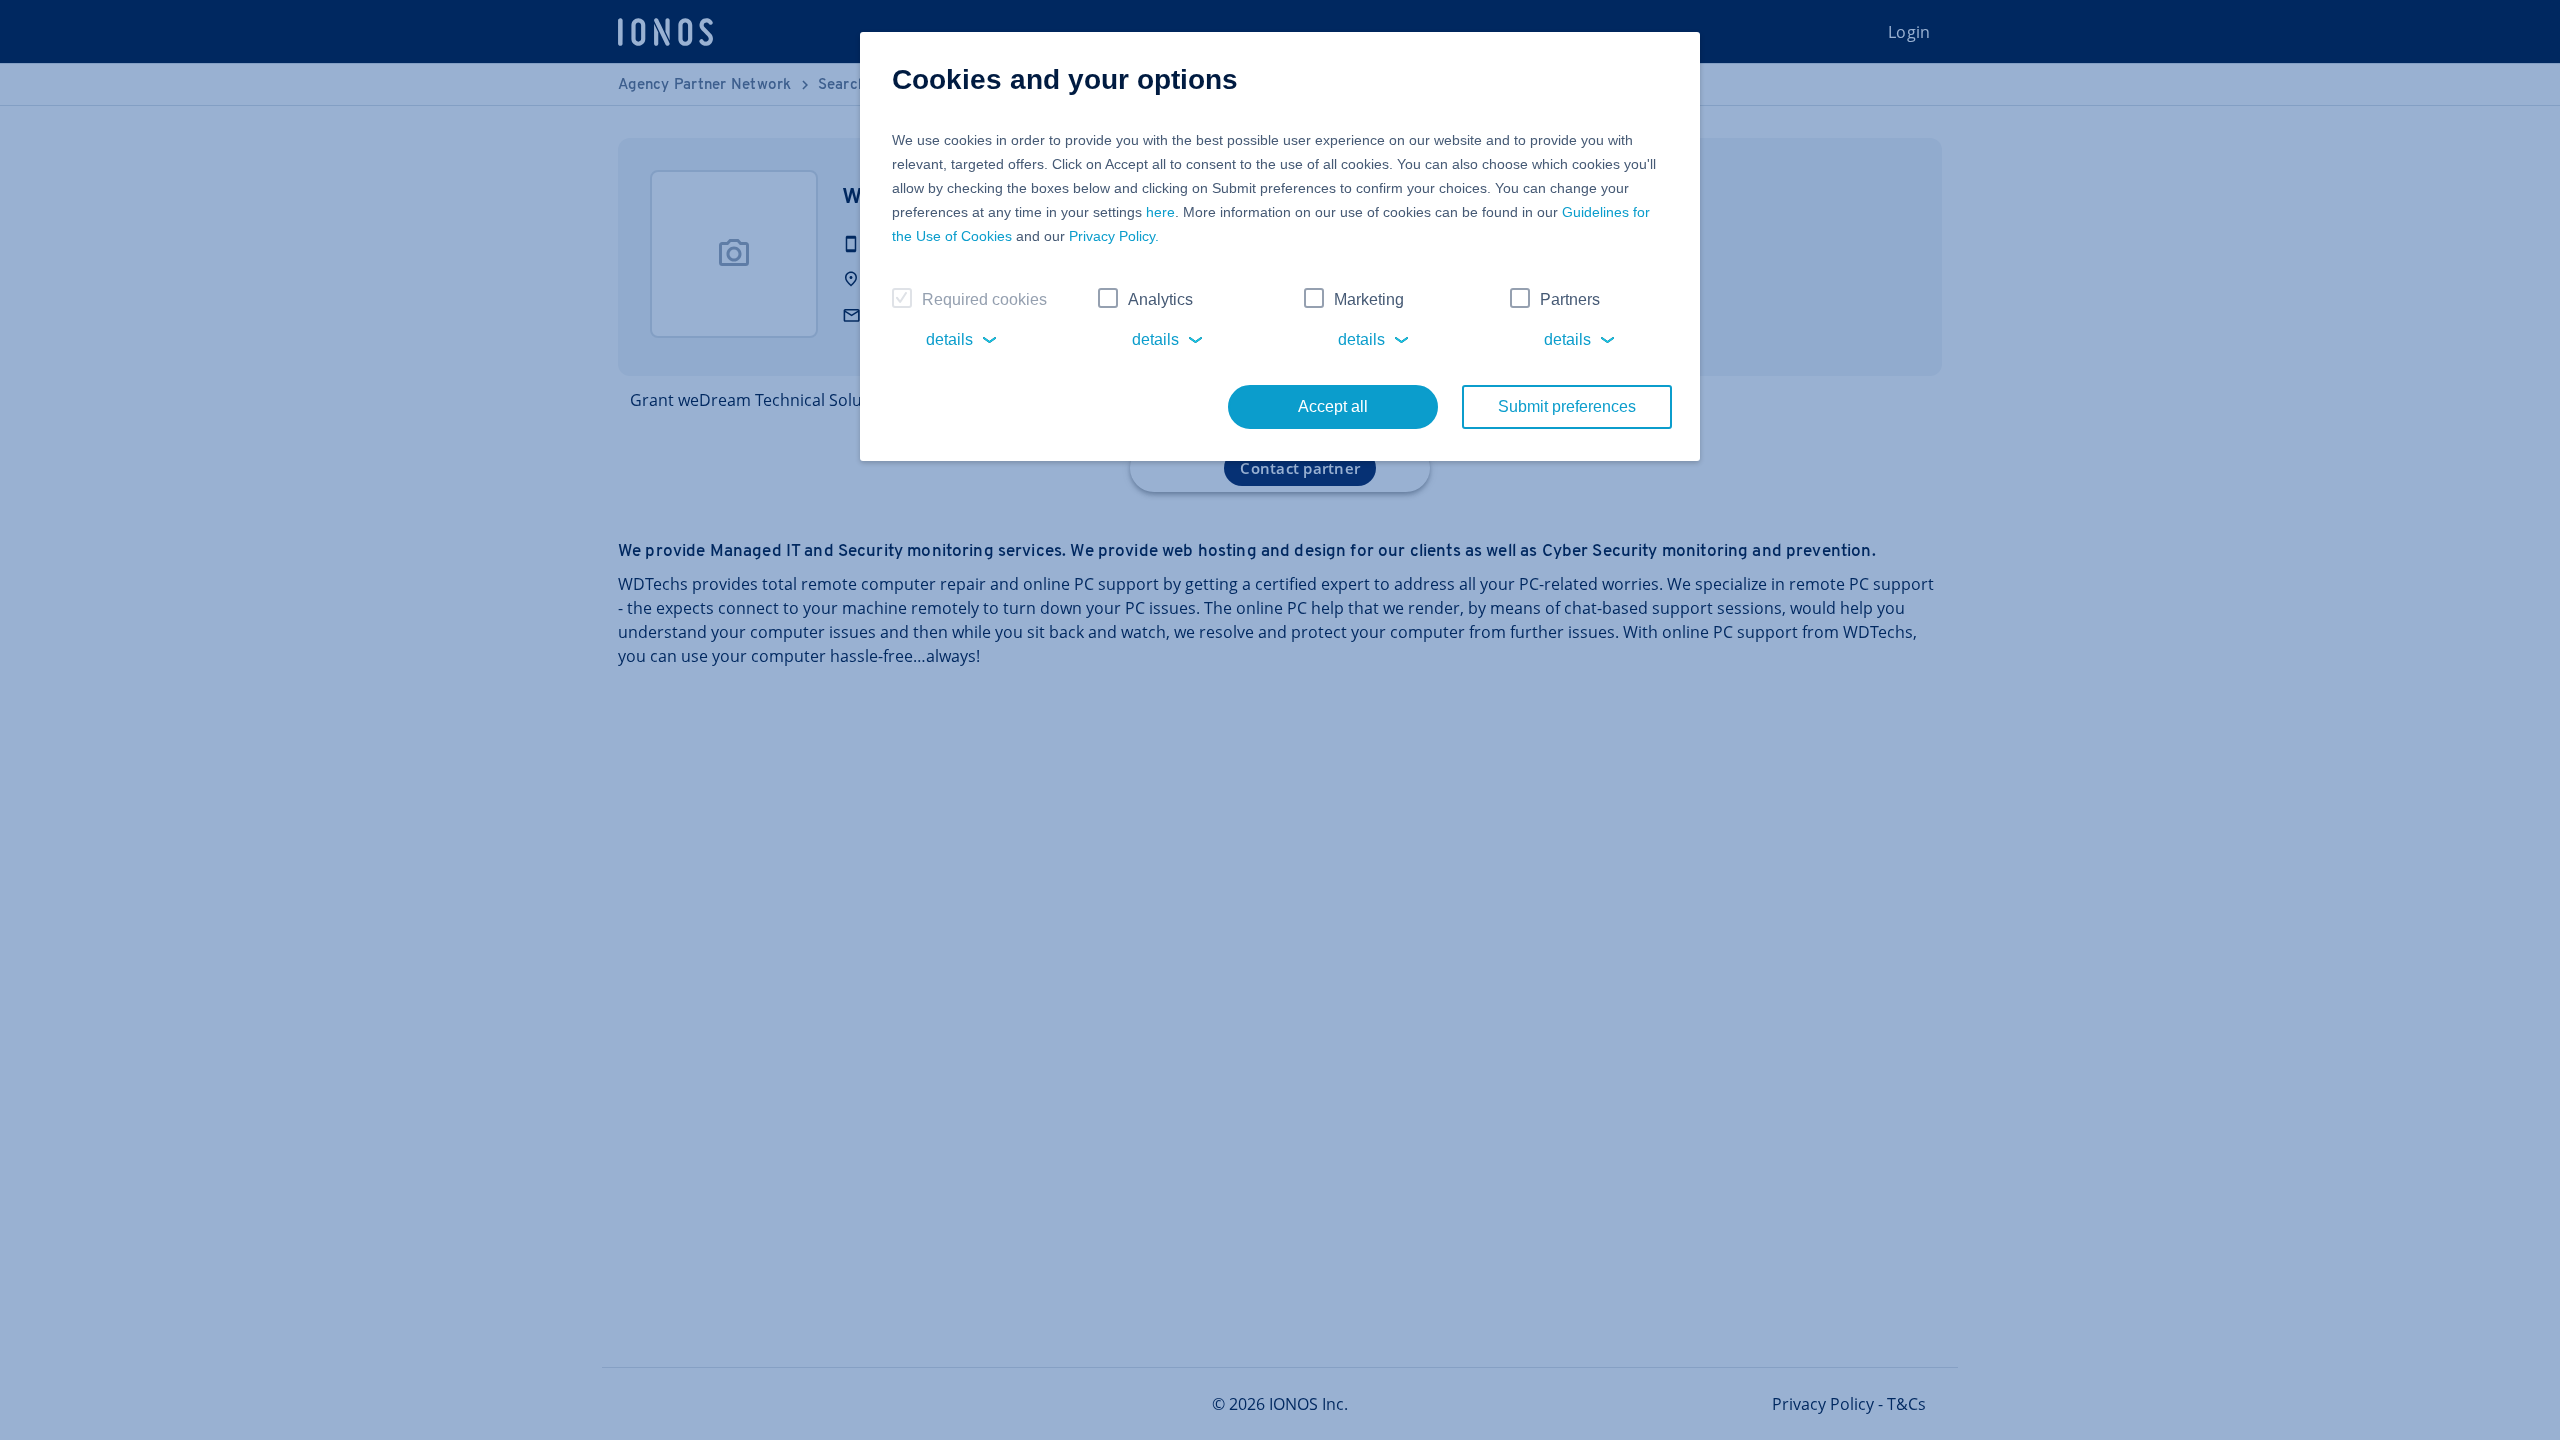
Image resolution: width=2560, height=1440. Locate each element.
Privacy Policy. (1114, 236)
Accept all (1333, 406)
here (1160, 212)
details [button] (949, 339)
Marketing (1369, 299)
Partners (1570, 299)
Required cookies (984, 299)
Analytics (1160, 299)
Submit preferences (1567, 406)
